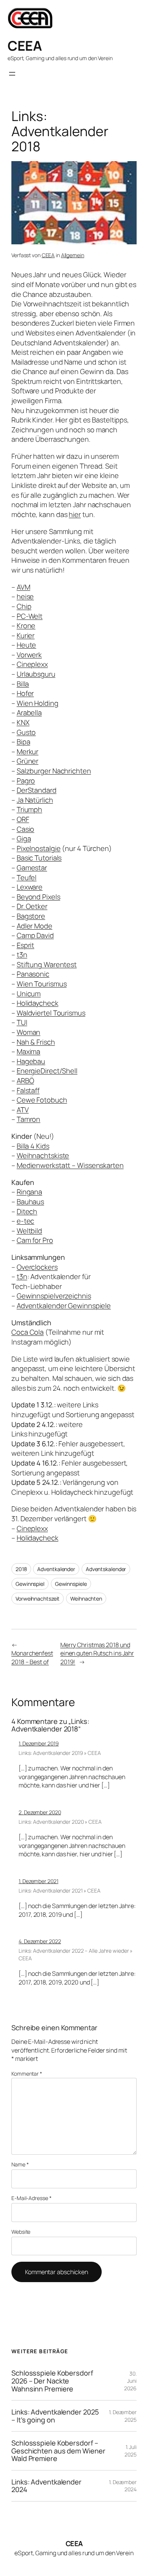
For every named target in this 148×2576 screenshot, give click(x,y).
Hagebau (31, 1061)
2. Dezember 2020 (40, 1812)
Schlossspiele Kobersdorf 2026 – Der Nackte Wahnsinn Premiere (52, 2381)
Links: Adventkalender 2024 (46, 2486)
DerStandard (37, 790)
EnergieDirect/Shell (47, 1071)
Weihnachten (86, 1599)
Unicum (29, 994)
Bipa (24, 742)
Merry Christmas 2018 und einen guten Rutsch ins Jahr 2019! (97, 1653)
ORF (23, 819)
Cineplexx (32, 664)
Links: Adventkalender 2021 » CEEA (60, 1890)
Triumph (29, 809)
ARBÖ (25, 1081)
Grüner (28, 761)
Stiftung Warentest (47, 964)
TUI (22, 1022)
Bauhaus (30, 1202)
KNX (23, 722)
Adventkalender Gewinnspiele (64, 1306)
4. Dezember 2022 (40, 1941)
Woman (29, 1032)
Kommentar (27, 2074)
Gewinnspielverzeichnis (54, 1296)
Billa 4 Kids (33, 1146)
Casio (26, 829)
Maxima (28, 1051)
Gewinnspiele (71, 1584)
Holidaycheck (38, 1003)
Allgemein (73, 255)
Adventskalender (106, 1569)
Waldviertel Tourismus (51, 1013)
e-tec (26, 1221)
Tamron (28, 1119)
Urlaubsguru (36, 674)
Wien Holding (38, 703)
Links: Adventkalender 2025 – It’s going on (55, 2416)
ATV (23, 1110)
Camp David (35, 935)
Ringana (29, 1192)
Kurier (26, 635)
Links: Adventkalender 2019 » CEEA (60, 1753)
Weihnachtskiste (43, 1155)
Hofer (25, 693)
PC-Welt (30, 616)
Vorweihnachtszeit (38, 1599)
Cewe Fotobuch (42, 1100)
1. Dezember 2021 (38, 1881)
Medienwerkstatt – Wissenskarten (70, 1165)
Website (21, 2232)
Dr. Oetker (32, 906)
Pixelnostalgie (39, 848)
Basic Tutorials (39, 858)
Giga (24, 838)
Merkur (28, 752)
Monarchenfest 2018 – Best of (32, 1658)
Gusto (26, 732)
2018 (21, 1569)
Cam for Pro (35, 1240)
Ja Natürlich (35, 800)
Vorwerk (29, 655)
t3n (22, 955)
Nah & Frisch (36, 1042)
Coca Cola (28, 1332)
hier (75, 514)
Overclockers (37, 1267)
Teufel (27, 877)
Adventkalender (56, 1569)
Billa (23, 684)
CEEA (25, 46)
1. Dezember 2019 (39, 1743)
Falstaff (28, 1090)
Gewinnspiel (30, 1584)
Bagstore (31, 916)
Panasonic (33, 974)
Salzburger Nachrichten (54, 771)
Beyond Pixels (39, 897)
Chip (24, 606)
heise (25, 596)
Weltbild (29, 1231)
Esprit (25, 945)
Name (20, 2164)
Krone (26, 626)
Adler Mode (35, 926)
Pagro (26, 781)
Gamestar (32, 868)
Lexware (30, 887)
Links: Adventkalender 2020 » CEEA (60, 1822)
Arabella (29, 713)
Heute (27, 645)
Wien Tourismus (42, 984)
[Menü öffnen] (12, 74)
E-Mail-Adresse (31, 2198)
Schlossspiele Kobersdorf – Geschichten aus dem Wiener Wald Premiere (58, 2451)
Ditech (27, 1211)
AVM (24, 587)
